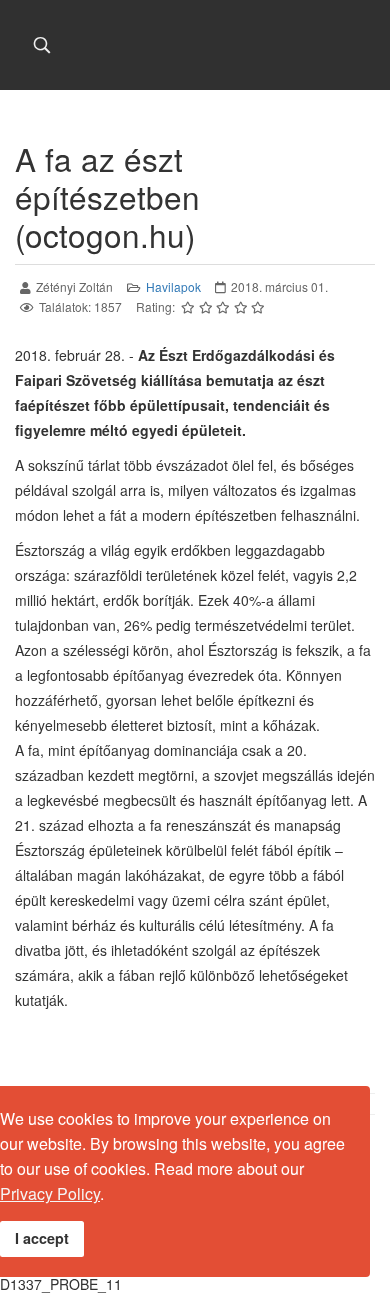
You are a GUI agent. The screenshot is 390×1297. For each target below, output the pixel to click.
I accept (42, 1238)
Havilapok (173, 286)
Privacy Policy (50, 1193)
